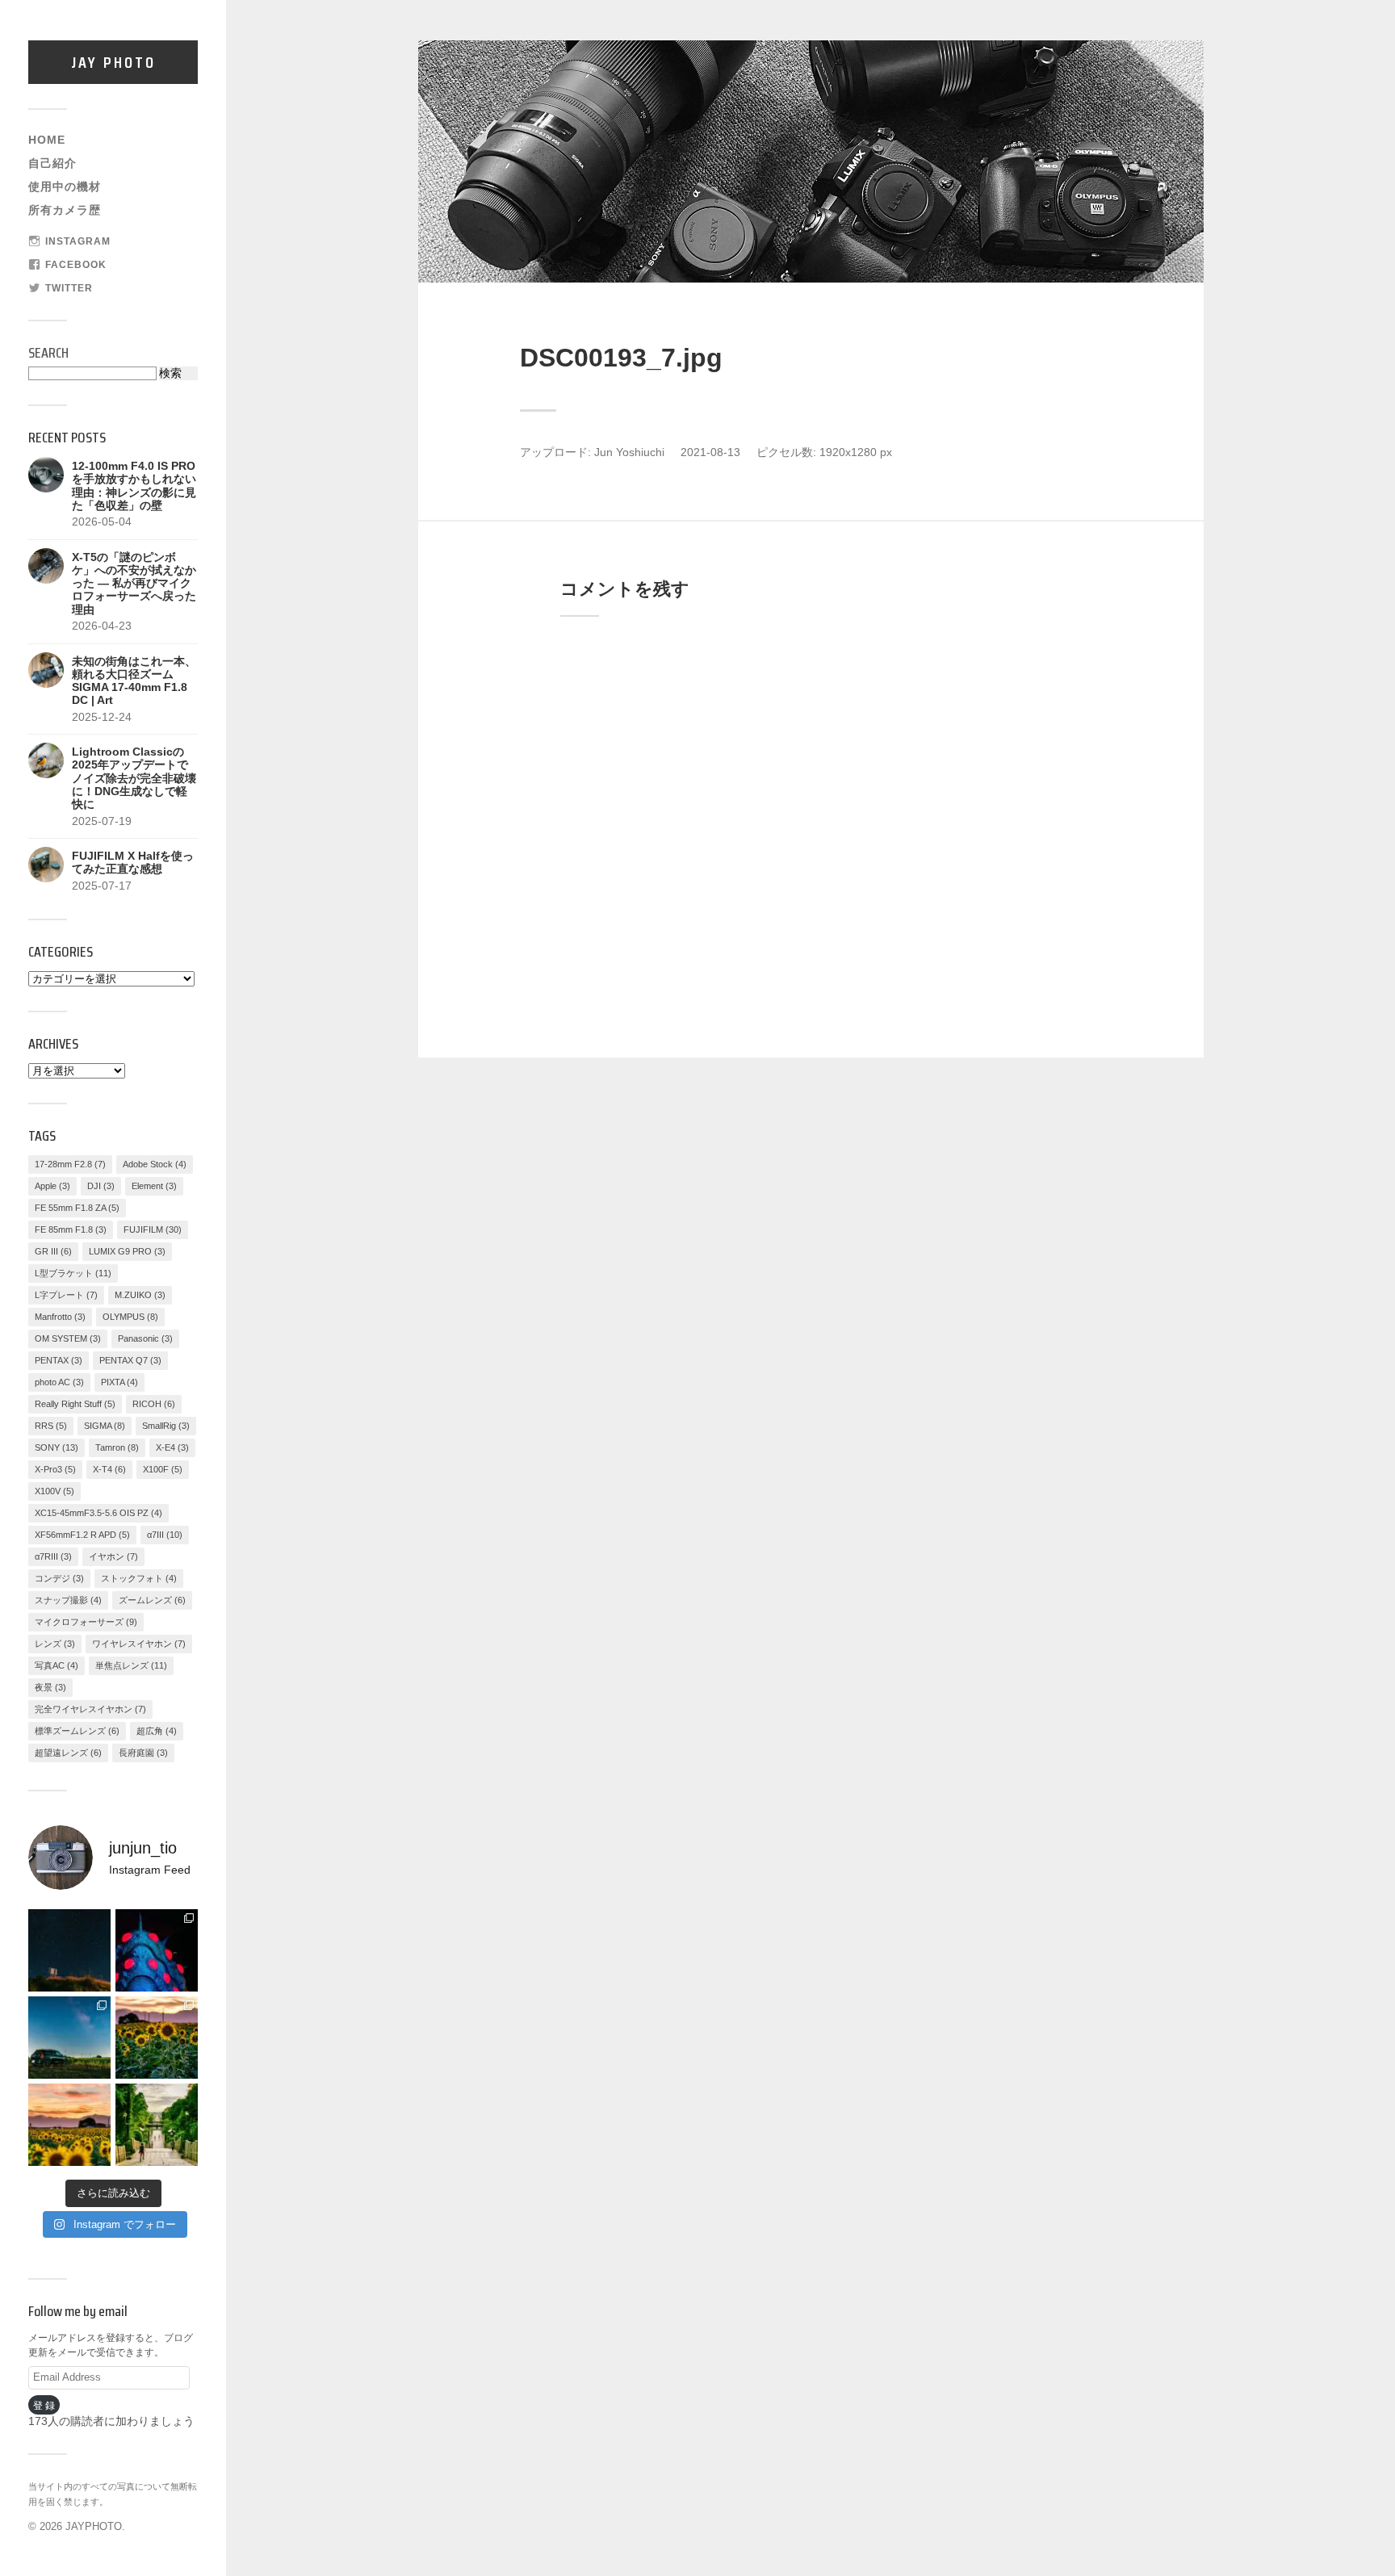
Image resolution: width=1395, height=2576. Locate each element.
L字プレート (66, 1295)
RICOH (154, 1404)
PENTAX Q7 (130, 1360)
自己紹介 (52, 163)
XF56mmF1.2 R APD (82, 1535)
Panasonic (145, 1338)
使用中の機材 (65, 187)
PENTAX (59, 1360)
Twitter (69, 288)
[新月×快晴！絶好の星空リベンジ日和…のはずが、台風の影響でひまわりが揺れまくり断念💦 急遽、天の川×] (69, 2038)
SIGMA (105, 1426)
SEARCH (48, 353)
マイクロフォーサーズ (86, 1622)
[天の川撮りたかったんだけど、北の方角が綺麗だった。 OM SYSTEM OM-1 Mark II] (69, 1950)
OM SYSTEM (68, 1338)
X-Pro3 (55, 1469)
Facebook (76, 265)
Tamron (117, 1447)
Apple (52, 1186)
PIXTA (119, 1382)
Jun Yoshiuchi (629, 452)
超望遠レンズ (68, 1753)
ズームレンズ (152, 1600)
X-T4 (109, 1469)
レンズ (55, 1644)
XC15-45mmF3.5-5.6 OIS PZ (98, 1513)
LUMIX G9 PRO (127, 1251)
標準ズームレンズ (77, 1731)
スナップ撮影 (68, 1600)
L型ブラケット (73, 1273)
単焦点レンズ (131, 1665)
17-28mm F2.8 (70, 1164)
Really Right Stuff (75, 1404)
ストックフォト (139, 1578)
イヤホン (113, 1556)
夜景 (50, 1687)
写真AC (57, 1665)
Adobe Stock (155, 1164)
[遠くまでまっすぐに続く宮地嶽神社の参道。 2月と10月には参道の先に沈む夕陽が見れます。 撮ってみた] (157, 2125)
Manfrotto (60, 1317)
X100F (163, 1469)
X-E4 (172, 1447)
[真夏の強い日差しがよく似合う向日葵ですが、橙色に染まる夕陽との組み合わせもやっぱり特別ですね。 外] (157, 2038)
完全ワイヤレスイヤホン (90, 1709)
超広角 (157, 1731)
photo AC (59, 1382)
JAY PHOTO (113, 62)
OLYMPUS (130, 1317)
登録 (45, 2405)
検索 (170, 373)
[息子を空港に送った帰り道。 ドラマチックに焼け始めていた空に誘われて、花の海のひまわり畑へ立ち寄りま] (69, 2125)
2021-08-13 (710, 452)
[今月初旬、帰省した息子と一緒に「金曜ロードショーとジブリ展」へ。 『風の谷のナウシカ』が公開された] (157, 1950)
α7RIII (53, 1556)
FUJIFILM (153, 1229)
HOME (47, 140)
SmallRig (166, 1426)
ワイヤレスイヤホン (139, 1644)
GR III (53, 1251)
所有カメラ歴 (65, 210)
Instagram (78, 241)
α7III (165, 1535)
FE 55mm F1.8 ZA (77, 1208)
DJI (101, 1186)
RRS (51, 1426)
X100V (54, 1491)
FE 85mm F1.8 (71, 1229)
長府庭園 (143, 1753)
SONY (57, 1447)
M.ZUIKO (140, 1295)
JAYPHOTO (94, 2526)
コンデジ (59, 1578)
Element (154, 1186)
